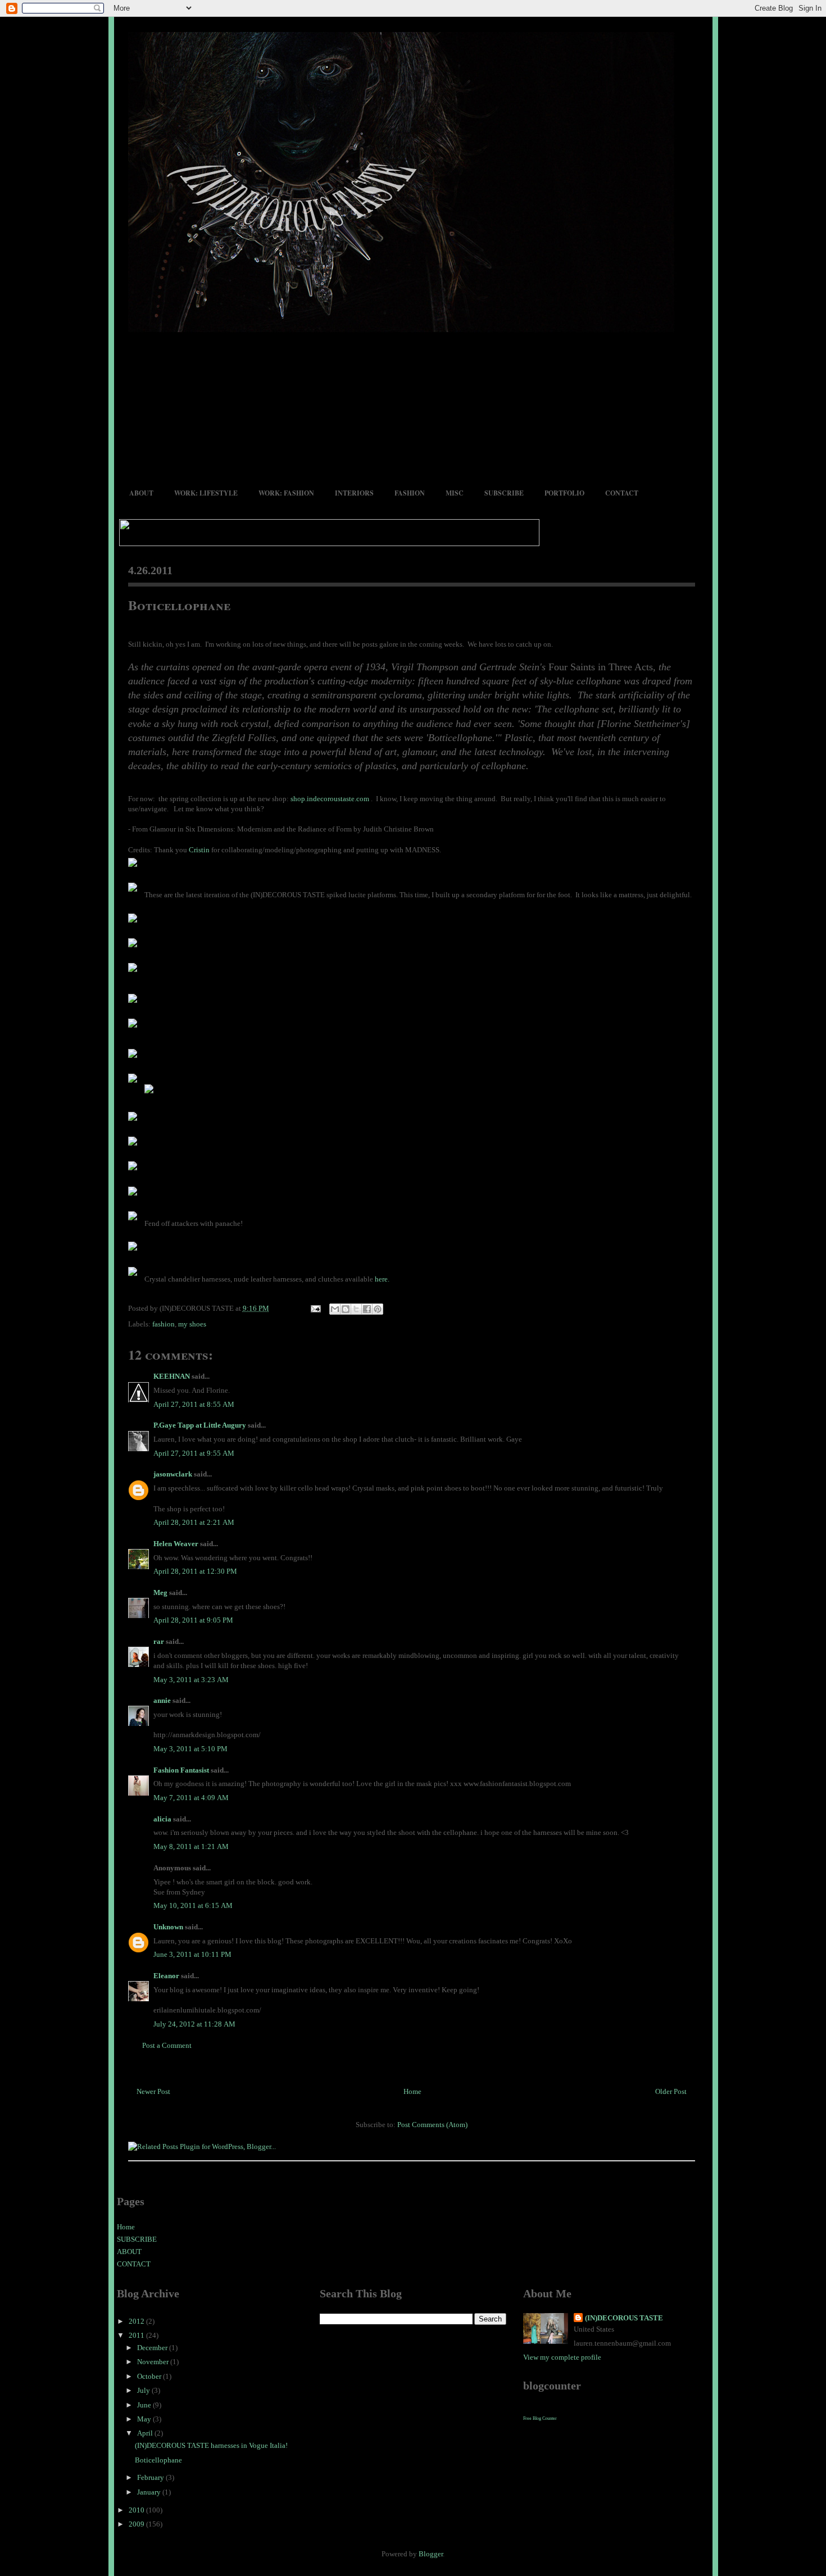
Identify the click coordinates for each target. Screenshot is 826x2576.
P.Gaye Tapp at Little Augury (200, 1425)
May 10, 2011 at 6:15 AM (193, 1905)
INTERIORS (354, 493)
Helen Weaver (176, 1544)
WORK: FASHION (286, 493)
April (146, 2433)
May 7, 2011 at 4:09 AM (191, 1798)
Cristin (199, 850)
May (145, 2419)
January (150, 2492)
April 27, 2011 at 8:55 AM (194, 1404)
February (151, 2477)
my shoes (192, 1324)
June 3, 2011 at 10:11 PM (192, 1954)
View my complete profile (562, 2357)
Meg (160, 1593)
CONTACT (622, 493)
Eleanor (166, 1976)
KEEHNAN (172, 1376)
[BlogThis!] (346, 1309)
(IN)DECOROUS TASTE (624, 2318)
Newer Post (153, 2091)
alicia (162, 1819)
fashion (164, 1324)
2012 (137, 2321)
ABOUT (141, 493)
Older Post (671, 2091)
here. (382, 1279)
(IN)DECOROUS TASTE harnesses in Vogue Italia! (211, 2445)
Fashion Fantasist (181, 1770)
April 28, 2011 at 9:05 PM (193, 1620)
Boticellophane (179, 605)
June (145, 2405)
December (153, 2348)
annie (162, 1700)
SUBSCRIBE (504, 493)
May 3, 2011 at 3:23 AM (191, 1680)
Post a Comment (167, 2045)
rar (159, 1641)
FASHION (410, 493)
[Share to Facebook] (367, 1309)
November (154, 2362)
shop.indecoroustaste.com (331, 799)
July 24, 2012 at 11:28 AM (194, 2024)
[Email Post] (315, 1308)
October (150, 2376)
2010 (137, 2510)
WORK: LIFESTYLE (206, 493)
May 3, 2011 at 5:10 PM (190, 1749)
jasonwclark (173, 1474)
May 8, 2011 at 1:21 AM (191, 1846)
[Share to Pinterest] (378, 1309)
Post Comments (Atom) (432, 2125)
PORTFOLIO (564, 493)
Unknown (168, 1927)
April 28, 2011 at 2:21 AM (194, 1522)
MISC (455, 493)
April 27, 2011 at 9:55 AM (194, 1453)
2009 (137, 2524)
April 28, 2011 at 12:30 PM (195, 1571)
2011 (137, 2335)
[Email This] (335, 1309)
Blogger (431, 2554)
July (144, 2390)
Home (412, 2091)
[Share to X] (356, 1309)
